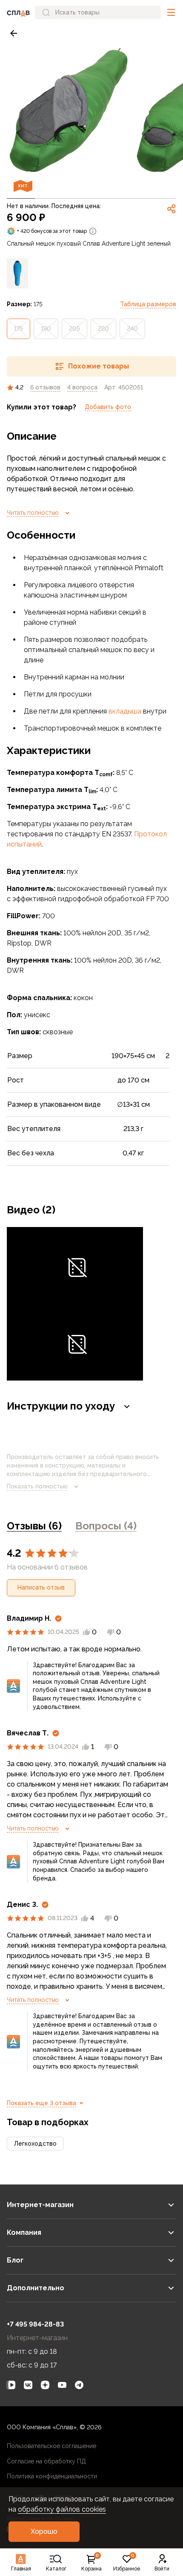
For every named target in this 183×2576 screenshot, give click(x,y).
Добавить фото (108, 407)
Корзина (91, 2563)
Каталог (56, 2569)
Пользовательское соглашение (51, 2446)
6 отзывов (45, 387)
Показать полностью (37, 1486)
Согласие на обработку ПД (46, 2461)
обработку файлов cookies (62, 2509)
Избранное (127, 2563)
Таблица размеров (148, 304)
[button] (171, 12)
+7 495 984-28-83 (35, 2324)
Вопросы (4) (106, 1526)
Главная (21, 2569)
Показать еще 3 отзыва (41, 2103)
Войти (162, 2569)
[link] (14, 33)
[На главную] (18, 12)
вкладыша (125, 711)
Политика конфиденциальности (52, 2476)
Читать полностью (33, 513)
